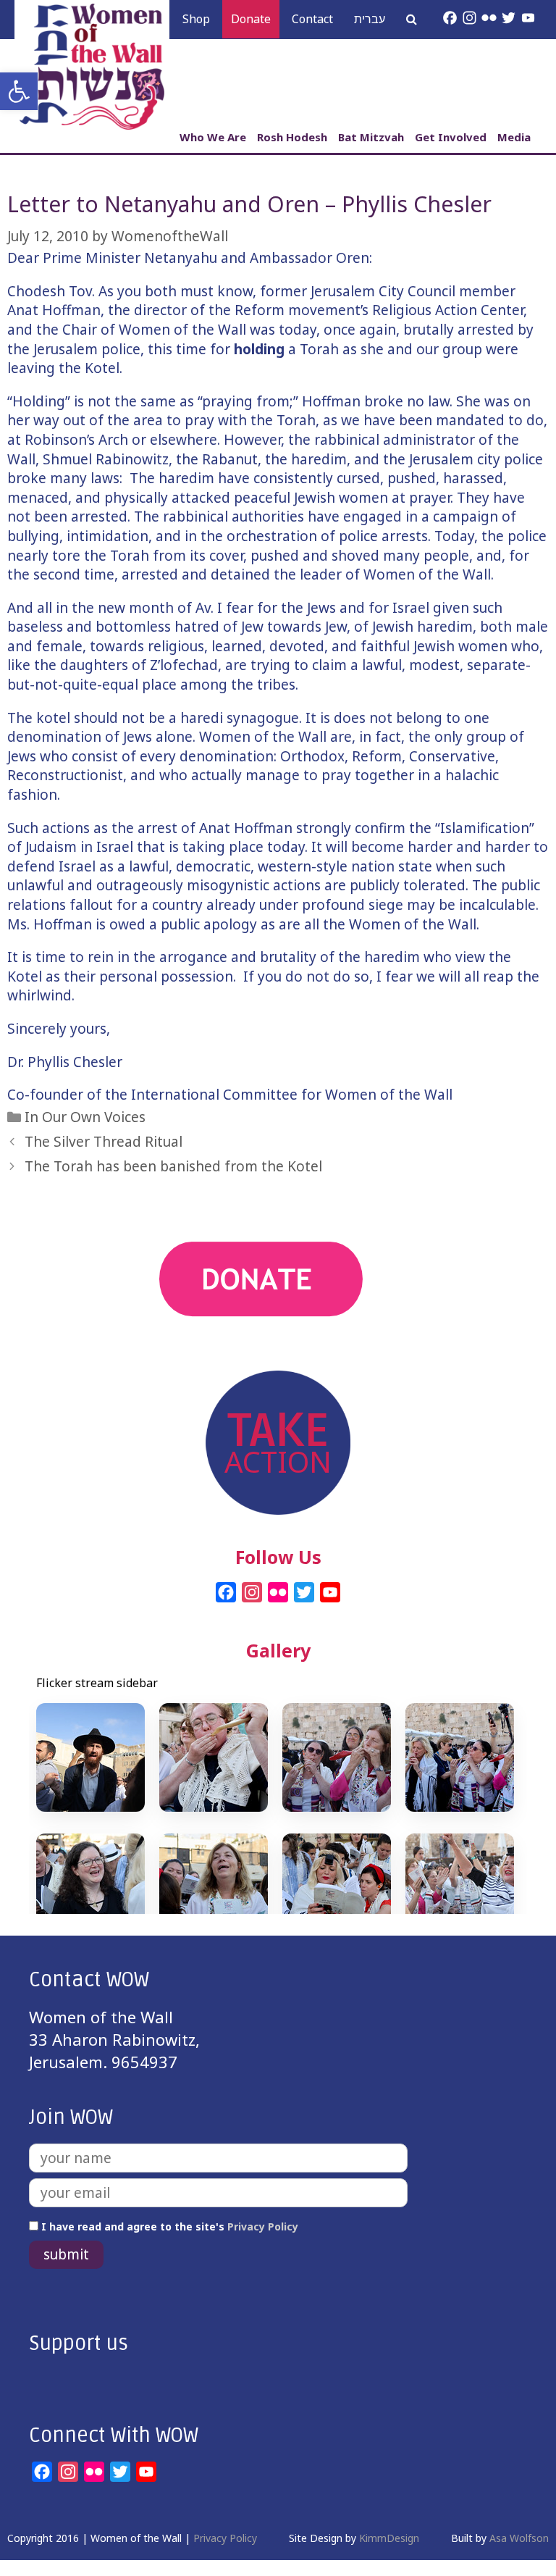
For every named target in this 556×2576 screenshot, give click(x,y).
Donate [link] (251, 19)
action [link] (278, 1359)
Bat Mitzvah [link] (371, 137)
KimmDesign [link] (389, 2538)
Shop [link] (196, 19)
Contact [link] (312, 19)
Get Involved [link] (451, 137)
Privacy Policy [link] (263, 2226)
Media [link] (514, 137)
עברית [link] (370, 19)
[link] (19, 91)
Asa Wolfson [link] (519, 2538)
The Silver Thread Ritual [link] (104, 1142)
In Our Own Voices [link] (85, 1117)
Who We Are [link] (213, 137)
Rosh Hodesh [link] (292, 137)
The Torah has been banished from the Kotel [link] (173, 1166)
